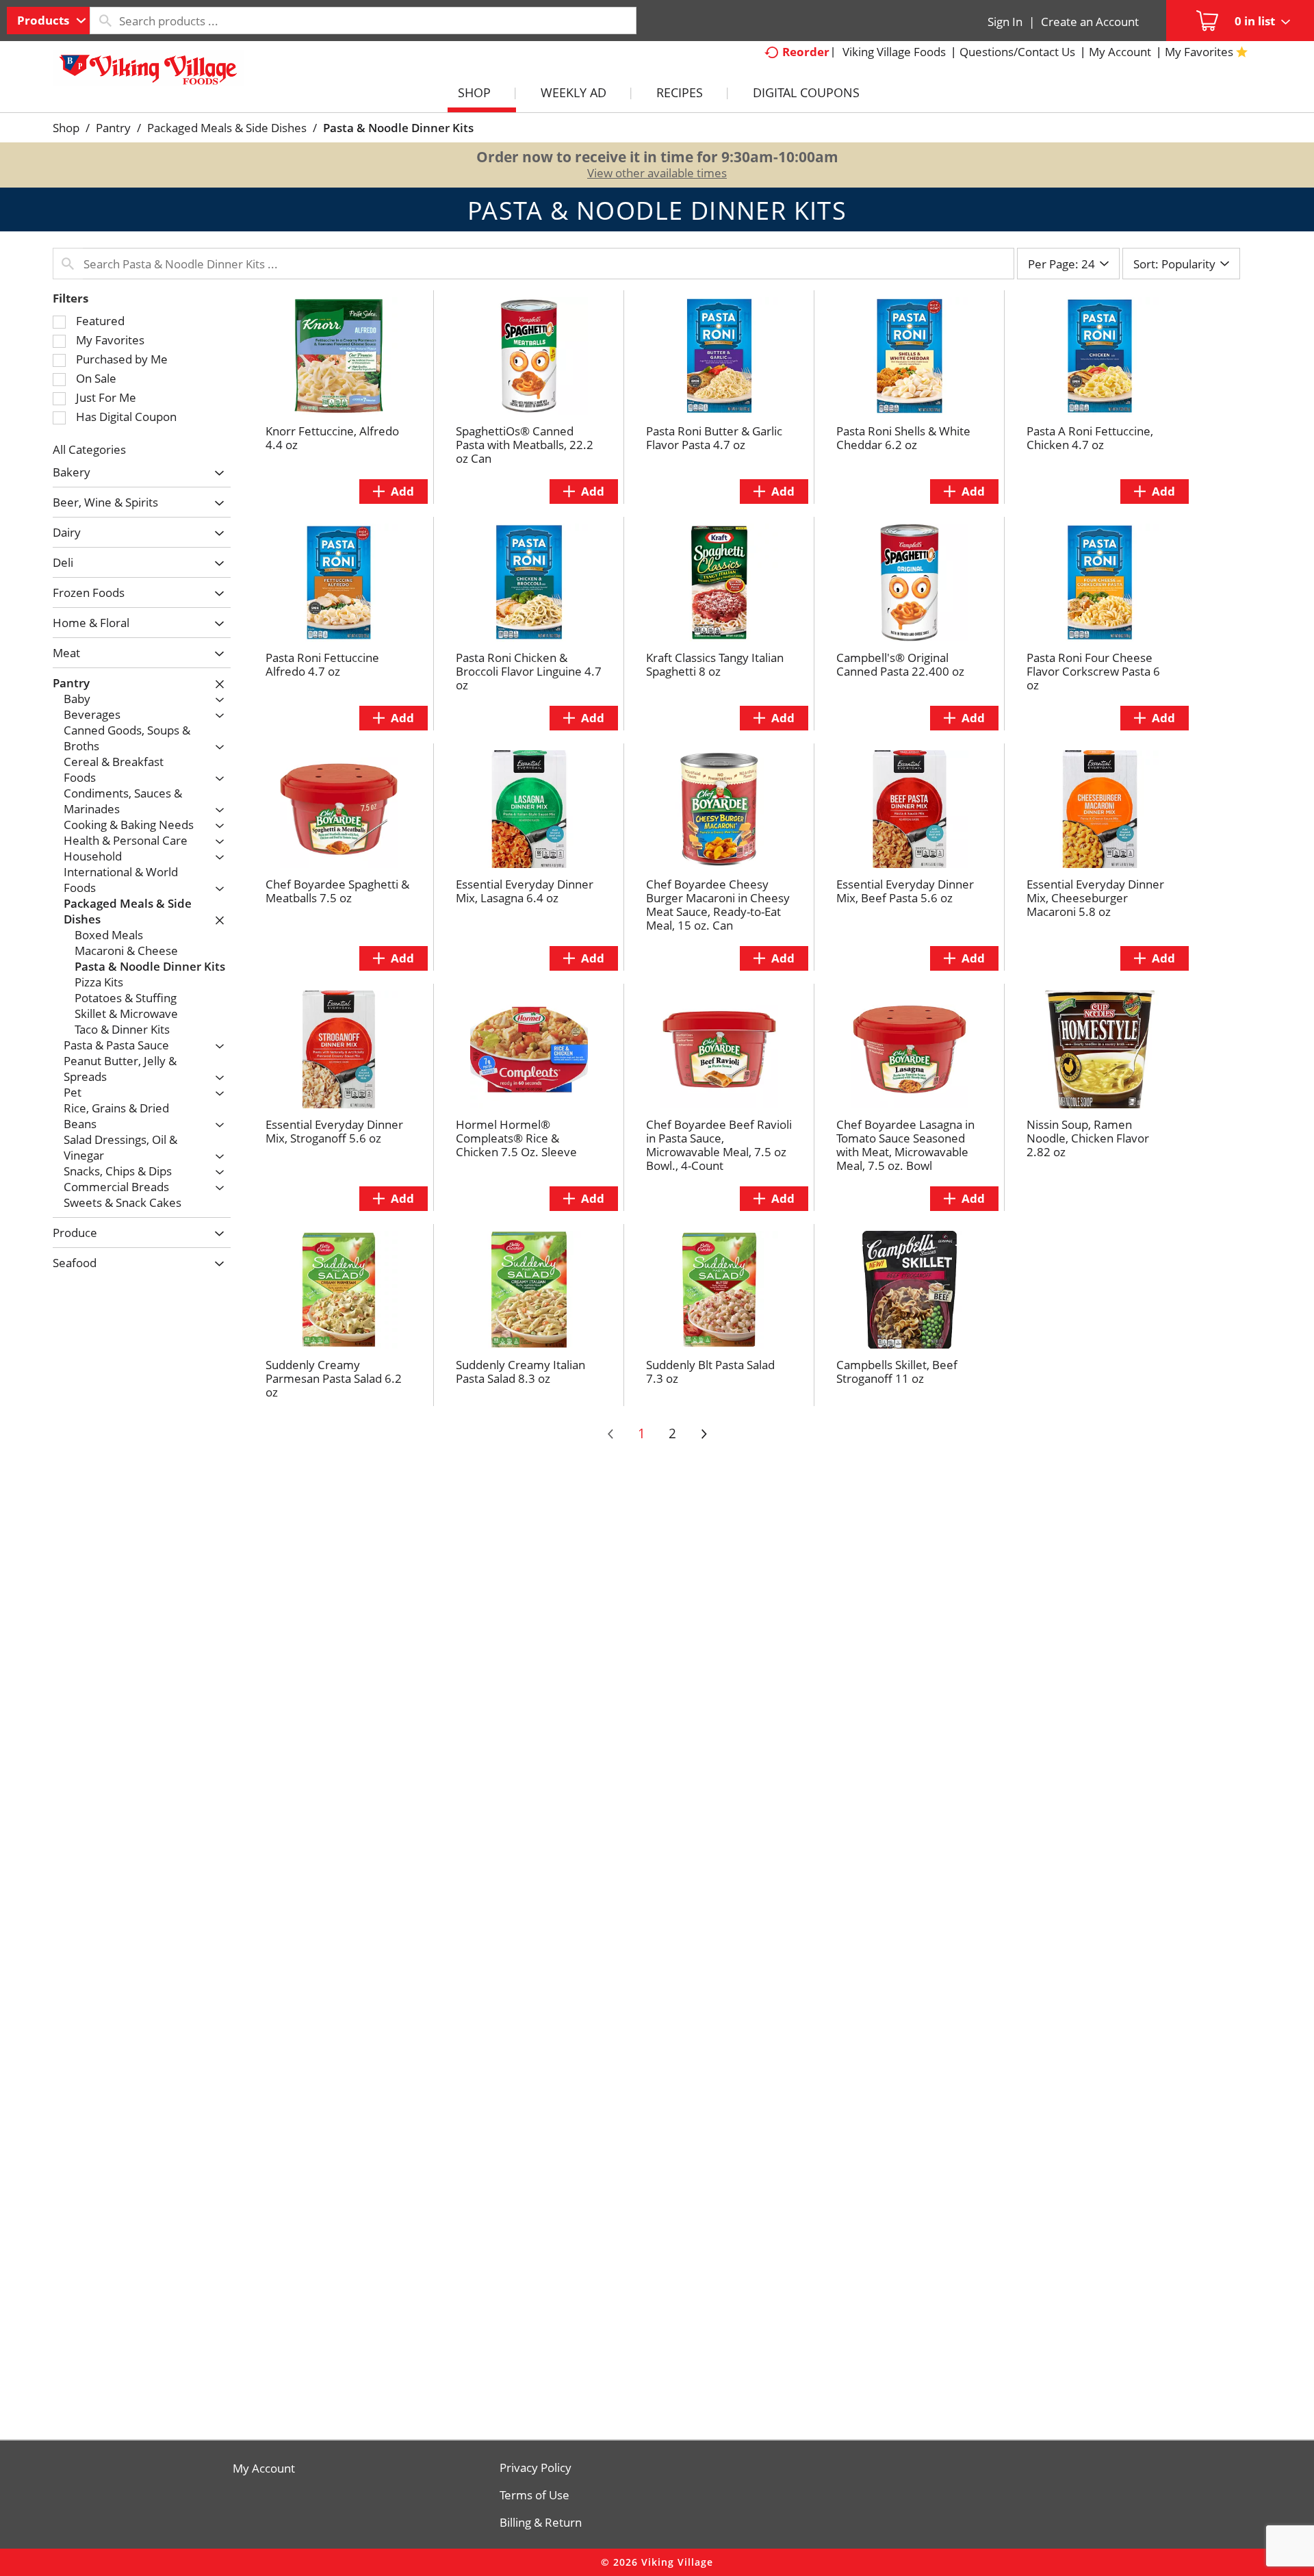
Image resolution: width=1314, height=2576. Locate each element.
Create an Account (1090, 22)
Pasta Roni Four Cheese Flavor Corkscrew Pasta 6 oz (1093, 671)
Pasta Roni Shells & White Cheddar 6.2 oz (903, 438)
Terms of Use (534, 2495)
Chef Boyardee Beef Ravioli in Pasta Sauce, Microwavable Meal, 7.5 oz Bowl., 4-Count (719, 1145)
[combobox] (48, 21)
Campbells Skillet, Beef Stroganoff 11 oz (897, 1372)
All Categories (89, 449)
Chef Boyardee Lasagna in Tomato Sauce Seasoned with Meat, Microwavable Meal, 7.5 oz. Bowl (905, 1145)
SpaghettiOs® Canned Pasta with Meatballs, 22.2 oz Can (525, 445)
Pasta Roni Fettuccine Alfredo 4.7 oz (322, 664)
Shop (66, 128)
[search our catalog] (105, 21)
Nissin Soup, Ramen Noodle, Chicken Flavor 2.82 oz (1088, 1138)
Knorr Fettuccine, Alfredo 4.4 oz (332, 438)
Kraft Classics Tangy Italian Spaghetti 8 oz (715, 664)
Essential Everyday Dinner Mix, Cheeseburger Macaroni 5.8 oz (1095, 898)
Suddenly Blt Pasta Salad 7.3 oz (710, 1372)
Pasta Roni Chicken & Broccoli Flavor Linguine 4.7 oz (529, 671)
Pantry (113, 128)
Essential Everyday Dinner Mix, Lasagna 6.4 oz (525, 891)
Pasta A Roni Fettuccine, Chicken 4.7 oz (1090, 438)
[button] (216, 473)
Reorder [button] (806, 52)
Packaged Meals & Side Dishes (227, 128)
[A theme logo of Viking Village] (149, 75)
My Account (264, 2469)
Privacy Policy (536, 2468)
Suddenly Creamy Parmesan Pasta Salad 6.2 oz (334, 1378)
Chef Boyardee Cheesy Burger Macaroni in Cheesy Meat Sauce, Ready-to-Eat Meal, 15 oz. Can (718, 905)
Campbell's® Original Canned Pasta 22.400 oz (900, 664)
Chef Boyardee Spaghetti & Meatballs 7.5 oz (337, 891)
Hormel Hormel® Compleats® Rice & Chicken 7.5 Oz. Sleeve (516, 1138)
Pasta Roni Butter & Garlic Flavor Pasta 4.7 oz (714, 438)
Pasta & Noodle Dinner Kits (398, 128)
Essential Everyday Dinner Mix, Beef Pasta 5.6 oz (905, 891)
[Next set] (704, 1434)
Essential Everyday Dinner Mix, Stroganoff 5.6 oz (334, 1131)
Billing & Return (541, 2523)
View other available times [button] (657, 173)
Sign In (1005, 22)
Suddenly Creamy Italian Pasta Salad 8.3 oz (520, 1372)
